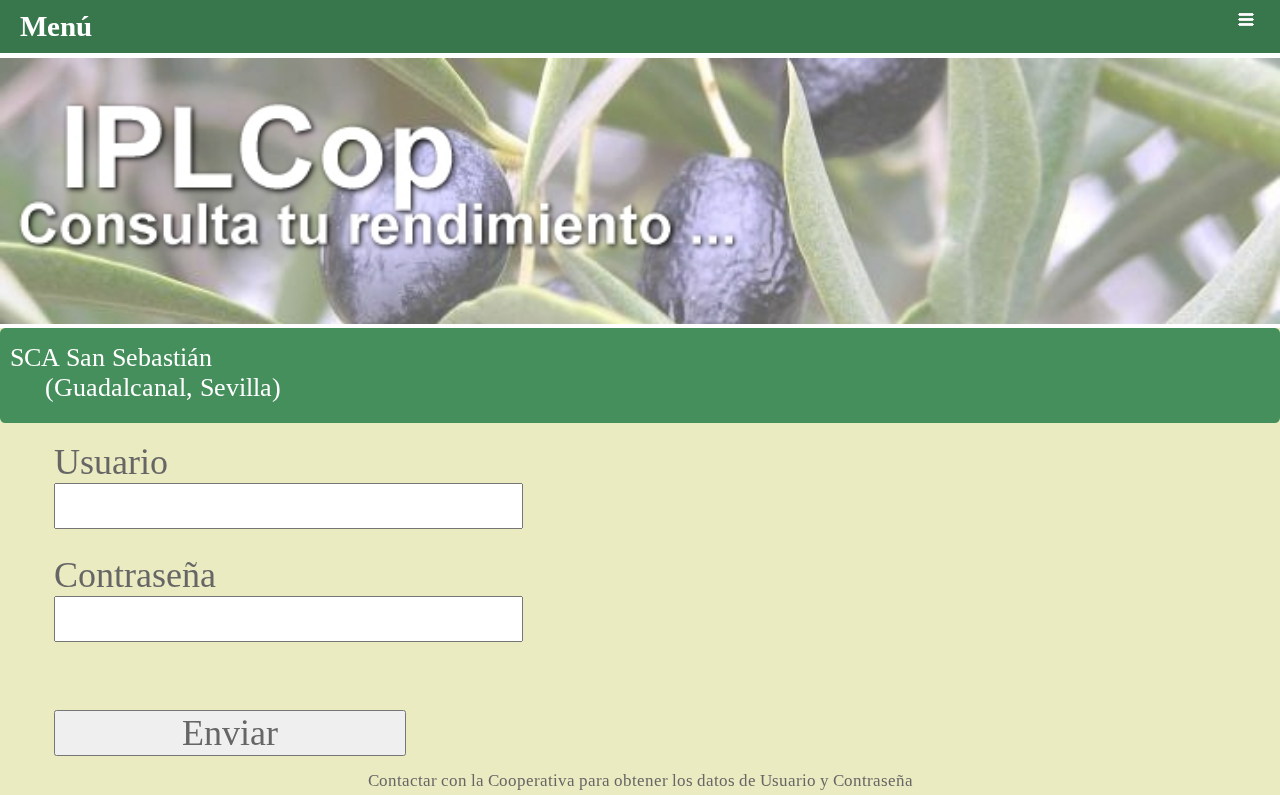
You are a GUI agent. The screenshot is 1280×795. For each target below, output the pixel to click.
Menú (56, 26)
